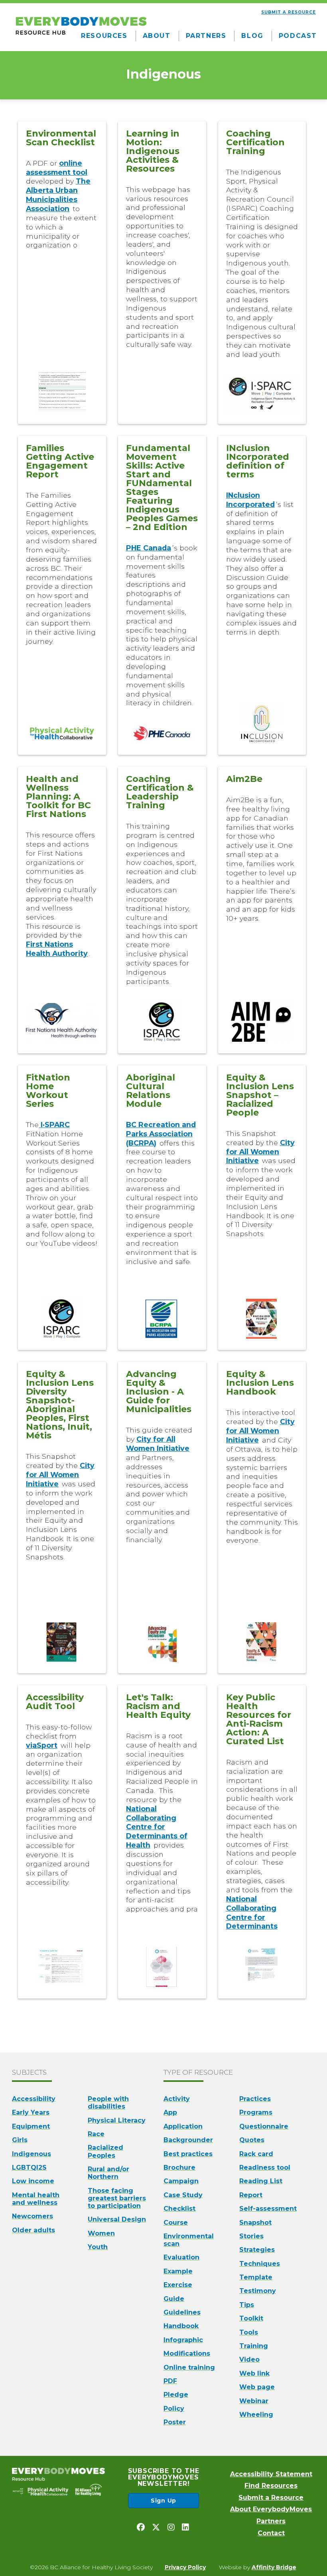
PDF (170, 2381)
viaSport (42, 1745)
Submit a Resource (271, 2498)
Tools (249, 2332)
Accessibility (34, 2099)
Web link (254, 2373)
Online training (189, 2367)
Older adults (33, 2230)
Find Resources (271, 2486)
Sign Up (163, 2501)
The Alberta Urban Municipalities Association (58, 195)
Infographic (183, 2340)
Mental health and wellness (36, 2199)
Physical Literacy (117, 2120)
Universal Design (117, 2219)
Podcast (298, 36)
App (170, 2112)
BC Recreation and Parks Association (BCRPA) (161, 1134)
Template (256, 2277)
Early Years (31, 2112)
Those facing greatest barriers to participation (117, 2198)
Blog (252, 36)
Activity (177, 2099)
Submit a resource (289, 12)
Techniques (260, 2264)
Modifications (187, 2353)
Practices (255, 2099)
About (157, 36)
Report (251, 2195)
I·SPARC (54, 1125)
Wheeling (256, 2415)
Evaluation (181, 2257)
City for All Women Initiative (260, 1152)
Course (176, 2223)
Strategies (257, 2250)
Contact (271, 2533)
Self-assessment (268, 2209)
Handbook (181, 2326)
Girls (20, 2140)
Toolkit (251, 2318)
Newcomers (33, 2216)
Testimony (258, 2291)
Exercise (178, 2285)
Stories (251, 2236)
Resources (104, 36)
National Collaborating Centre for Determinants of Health (157, 1827)
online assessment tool (57, 168)
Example (178, 2271)
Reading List (261, 2181)
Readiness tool (265, 2167)
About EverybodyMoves (271, 2509)
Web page (257, 2387)
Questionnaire (264, 2126)
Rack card (256, 2154)
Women (101, 2233)
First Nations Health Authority (57, 949)
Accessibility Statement (271, 2474)
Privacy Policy (185, 2567)
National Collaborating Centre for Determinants (252, 1913)
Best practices (188, 2154)
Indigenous (32, 2154)
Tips (247, 2305)
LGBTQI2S (29, 2167)
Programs (256, 2112)
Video (249, 2359)
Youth (98, 2247)
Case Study (183, 2195)
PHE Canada (149, 548)
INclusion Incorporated (250, 500)
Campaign (181, 2181)
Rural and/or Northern (108, 2173)
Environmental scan (189, 2240)
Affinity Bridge (274, 2567)
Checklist (179, 2209)
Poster (175, 2422)
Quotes (252, 2140)
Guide (174, 2299)
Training (254, 2346)
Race (96, 2134)
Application (183, 2126)
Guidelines (182, 2312)
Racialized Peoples (105, 2151)
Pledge (176, 2395)
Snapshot (255, 2223)
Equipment (31, 2126)
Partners (206, 36)
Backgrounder (188, 2140)
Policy (174, 2409)
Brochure (179, 2167)
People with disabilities (108, 2103)
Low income (33, 2181)
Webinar (254, 2401)
